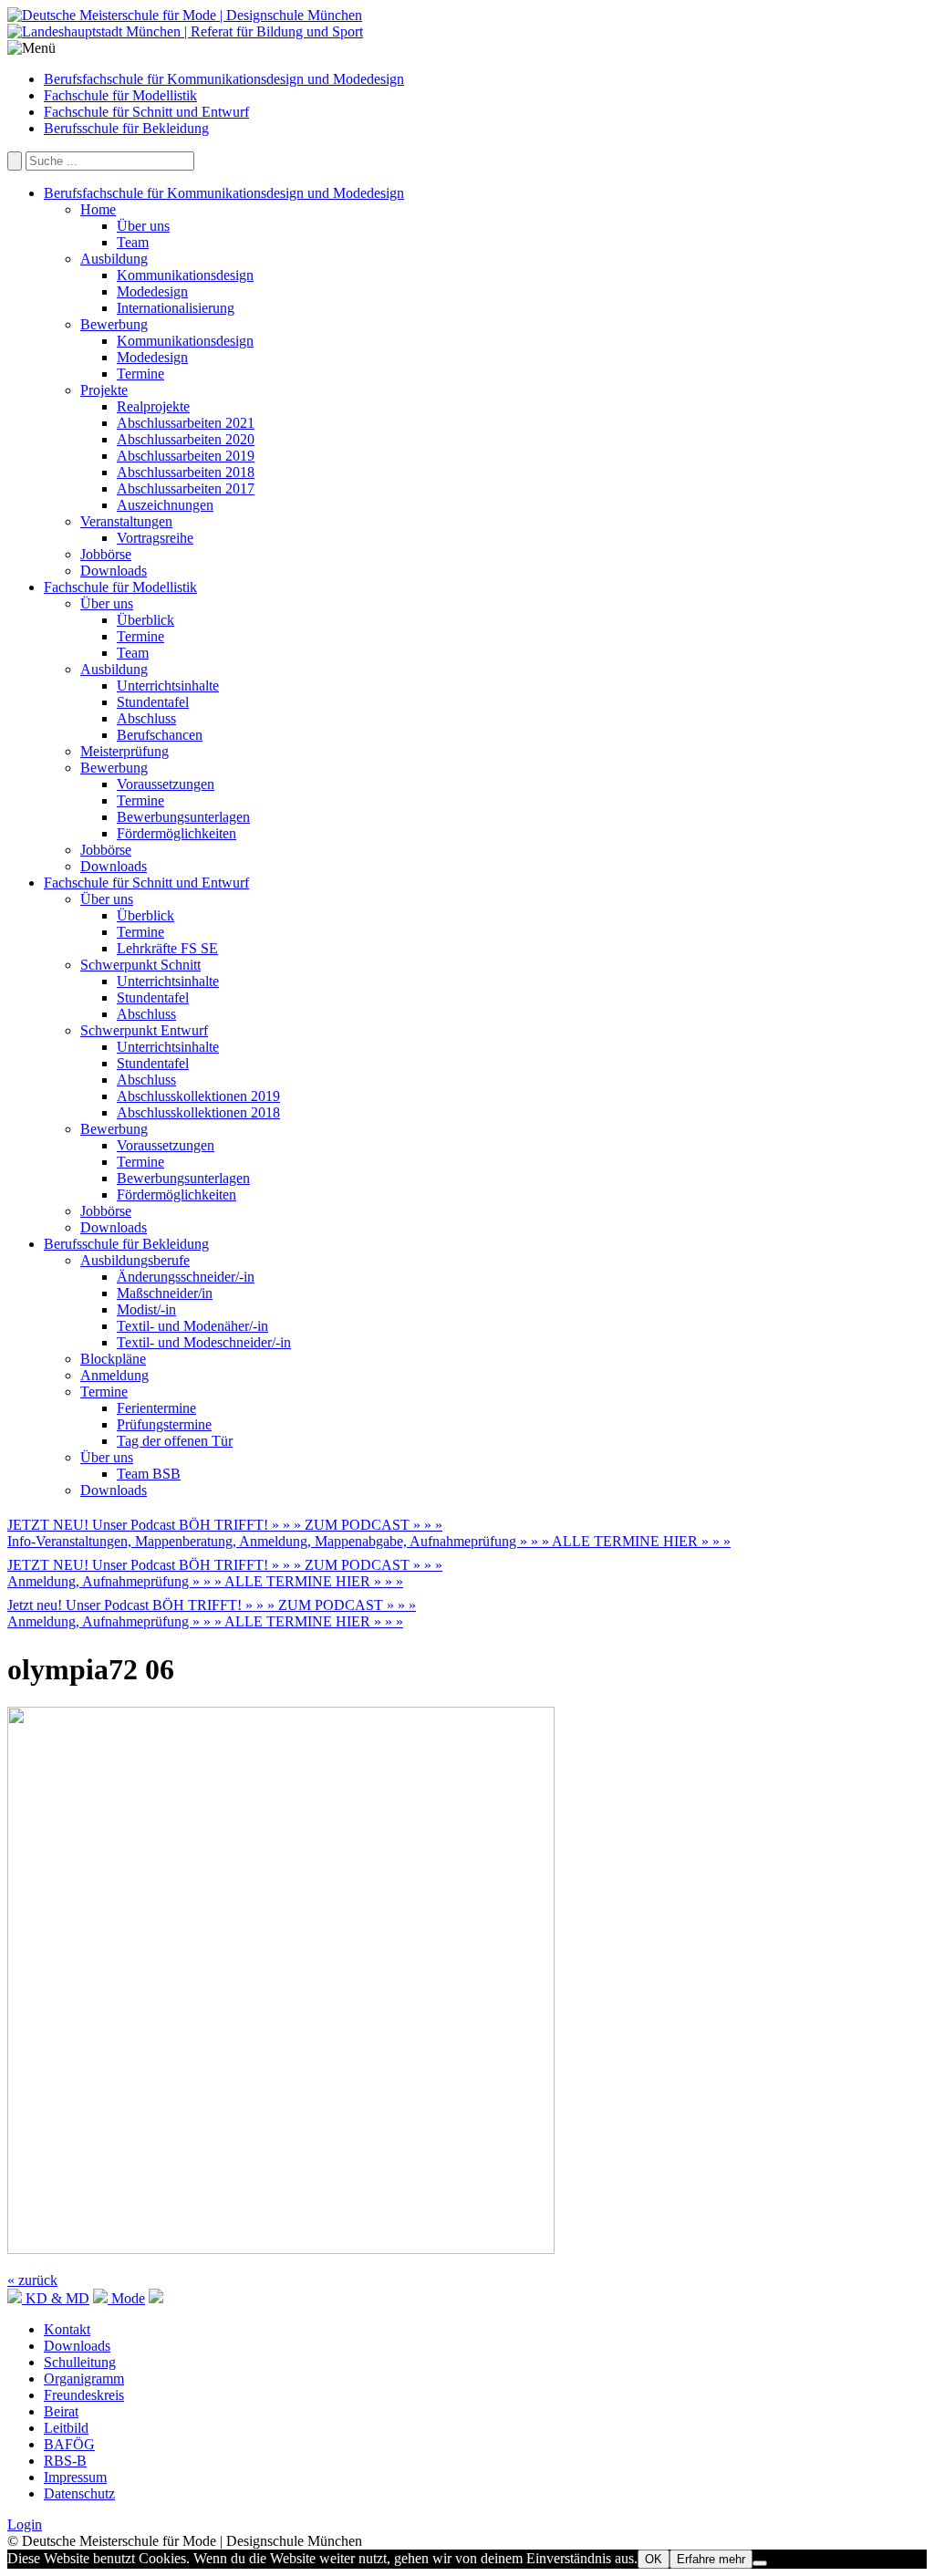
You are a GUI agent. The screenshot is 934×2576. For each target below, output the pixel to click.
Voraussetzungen (166, 784)
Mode (126, 2298)
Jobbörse (106, 554)
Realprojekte (153, 406)
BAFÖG (69, 2444)
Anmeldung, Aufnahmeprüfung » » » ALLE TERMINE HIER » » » (205, 1581)
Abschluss (146, 718)
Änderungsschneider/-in (186, 1277)
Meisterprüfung (125, 751)
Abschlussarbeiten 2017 (186, 488)
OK (654, 2559)
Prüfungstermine (164, 1424)
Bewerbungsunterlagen (183, 817)
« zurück (32, 2280)
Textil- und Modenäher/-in (192, 1326)
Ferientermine (156, 1408)
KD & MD (56, 2298)
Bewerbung (114, 324)
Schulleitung (80, 2362)
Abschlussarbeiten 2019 (186, 456)
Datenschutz (79, 2493)
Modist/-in (146, 1309)
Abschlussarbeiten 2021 (186, 423)
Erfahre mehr (711, 2559)
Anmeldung (114, 1375)
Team (133, 242)
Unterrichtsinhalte (168, 686)
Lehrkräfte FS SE (167, 948)
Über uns (143, 226)
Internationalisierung (176, 308)
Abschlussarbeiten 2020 (186, 439)
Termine (140, 374)
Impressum (75, 2477)
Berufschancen (160, 735)
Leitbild (66, 2428)
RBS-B (65, 2461)
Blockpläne (113, 1359)
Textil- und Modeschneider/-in (204, 1342)
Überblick (145, 620)
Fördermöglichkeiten (176, 833)
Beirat (61, 2411)
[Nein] (760, 2563)
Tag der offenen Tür (175, 1441)
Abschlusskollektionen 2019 (198, 1096)
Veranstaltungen (126, 521)
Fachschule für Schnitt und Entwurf (146, 112)
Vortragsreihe (155, 538)
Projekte (104, 390)
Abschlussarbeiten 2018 (186, 472)
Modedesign (152, 291)
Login (25, 2524)
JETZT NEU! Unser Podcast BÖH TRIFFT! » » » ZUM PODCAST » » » (225, 1525)
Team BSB (149, 1474)
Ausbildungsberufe (135, 1260)
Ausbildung (114, 259)
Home (98, 209)
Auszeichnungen (165, 505)
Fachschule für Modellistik (120, 95)
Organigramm (84, 2379)
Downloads (114, 571)
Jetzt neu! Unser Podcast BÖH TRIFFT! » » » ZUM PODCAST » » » (212, 1605)
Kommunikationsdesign (185, 275)
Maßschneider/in (165, 1293)
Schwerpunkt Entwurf (144, 1030)
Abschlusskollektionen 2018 (198, 1112)
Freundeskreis (84, 2395)
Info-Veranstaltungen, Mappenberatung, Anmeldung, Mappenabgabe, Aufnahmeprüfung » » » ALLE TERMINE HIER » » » (369, 1541)
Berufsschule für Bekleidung (126, 128)
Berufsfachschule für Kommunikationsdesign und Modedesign (224, 79)
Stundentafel (153, 702)
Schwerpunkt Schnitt (140, 965)
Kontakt (67, 2329)
